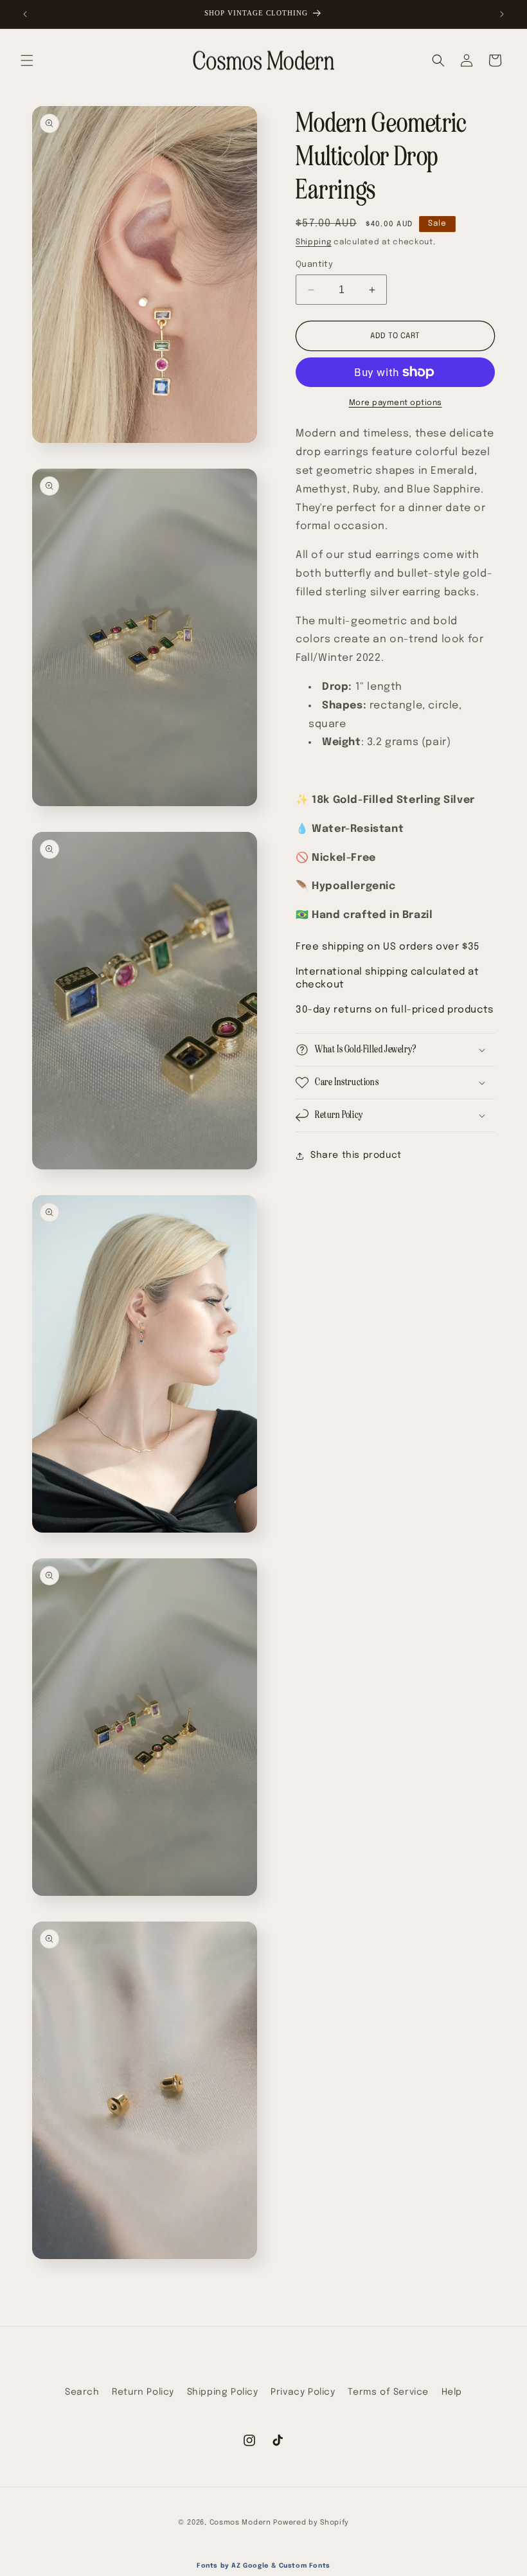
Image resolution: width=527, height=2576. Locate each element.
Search (82, 2392)
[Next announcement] (502, 14)
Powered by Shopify (311, 2523)
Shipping (314, 242)
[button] (27, 60)
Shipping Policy (223, 2392)
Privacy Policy (303, 2392)
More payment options (396, 403)
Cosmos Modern (240, 2523)
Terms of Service (388, 2392)
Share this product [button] (356, 1155)
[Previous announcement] (25, 14)
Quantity (314, 265)
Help (452, 2392)
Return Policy (143, 2392)
